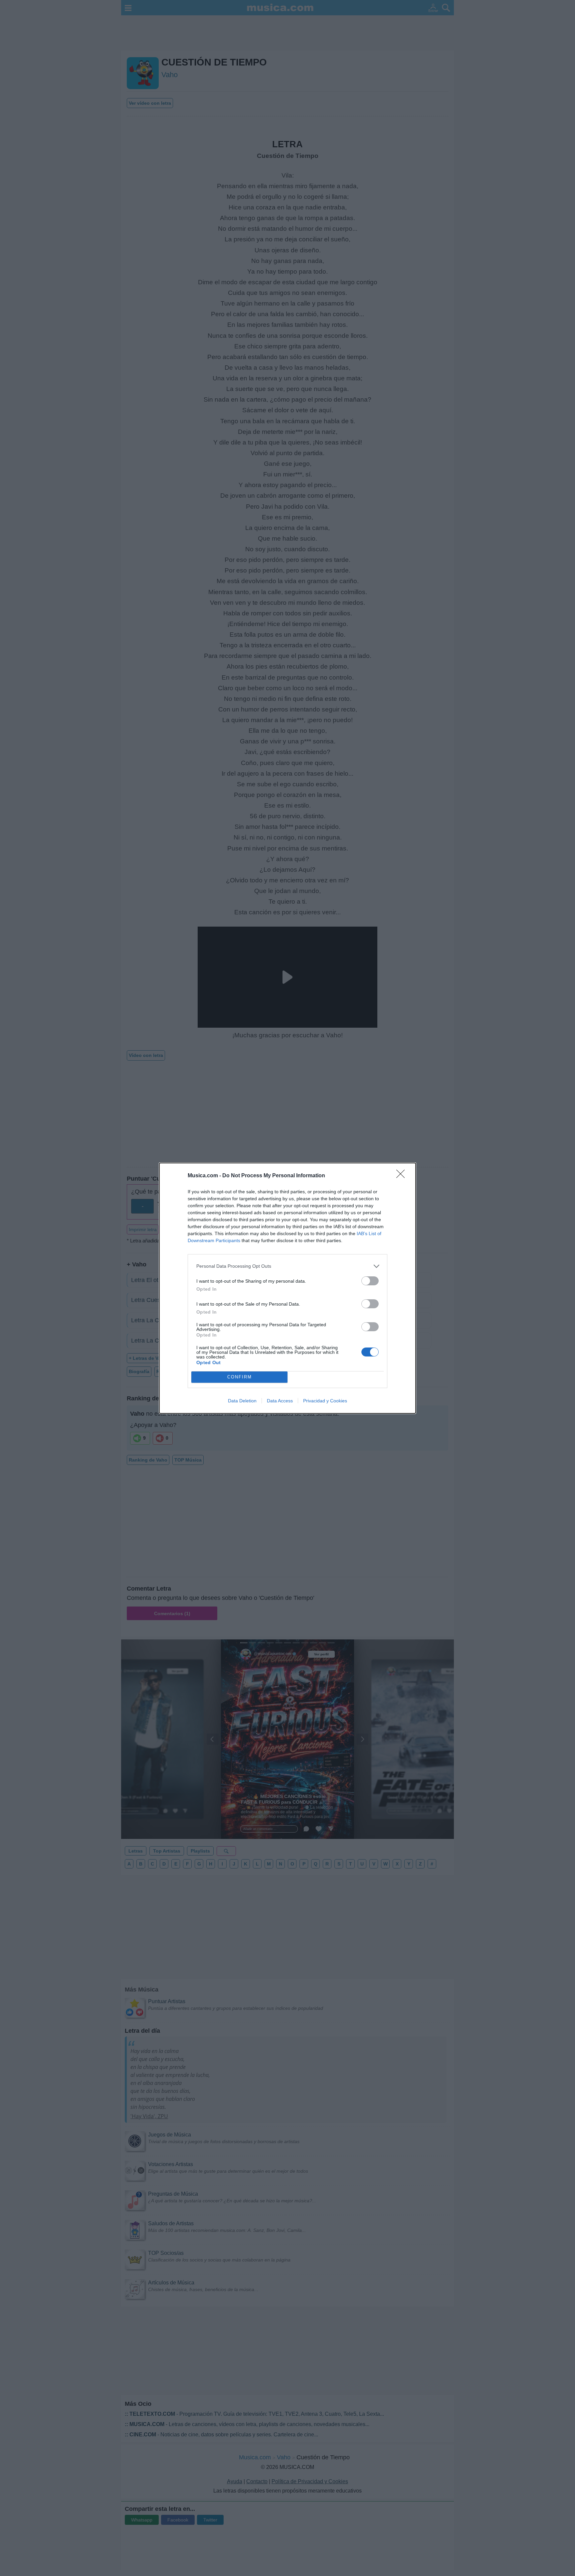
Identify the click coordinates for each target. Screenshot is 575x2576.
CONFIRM (240, 1377)
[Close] (403, 1176)
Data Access (280, 1401)
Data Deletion (242, 1401)
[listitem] (287, 1266)
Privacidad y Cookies (325, 1401)
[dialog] (287, 1288)
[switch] (370, 1281)
